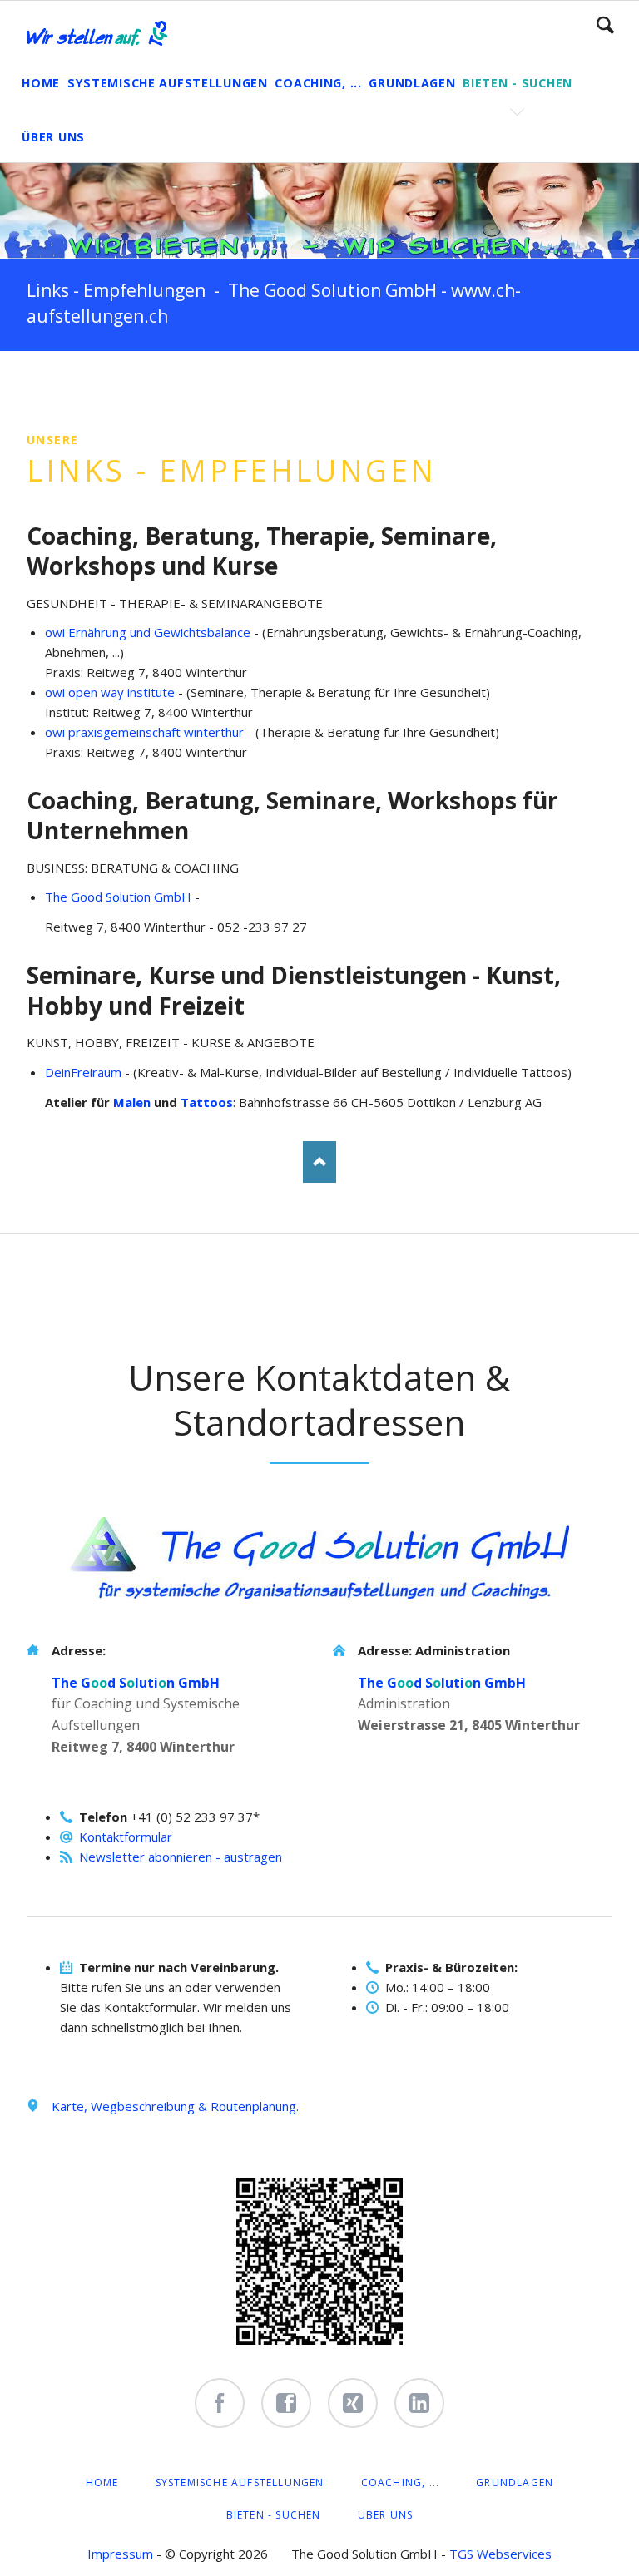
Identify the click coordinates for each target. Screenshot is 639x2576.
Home (102, 2482)
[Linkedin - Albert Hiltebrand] (419, 2403)
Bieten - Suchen (274, 2515)
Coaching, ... (401, 2482)
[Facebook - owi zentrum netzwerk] (286, 2403)
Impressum (120, 2554)
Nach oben (319, 1162)
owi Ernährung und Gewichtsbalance (148, 632)
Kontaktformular (126, 1837)
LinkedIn (73, 384)
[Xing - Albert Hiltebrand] (353, 2403)
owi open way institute (110, 692)
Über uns (386, 2515)
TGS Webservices (500, 2554)
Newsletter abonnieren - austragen (181, 1857)
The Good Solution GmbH (118, 897)
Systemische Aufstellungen (240, 2482)
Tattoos (207, 1102)
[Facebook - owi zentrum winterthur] (220, 2403)
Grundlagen (515, 2482)
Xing (106, 384)
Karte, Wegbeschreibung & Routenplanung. (175, 2106)
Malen (132, 1102)
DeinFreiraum (83, 1072)
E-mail (140, 384)
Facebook (40, 384)
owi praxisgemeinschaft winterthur (144, 732)
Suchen (605, 25)
